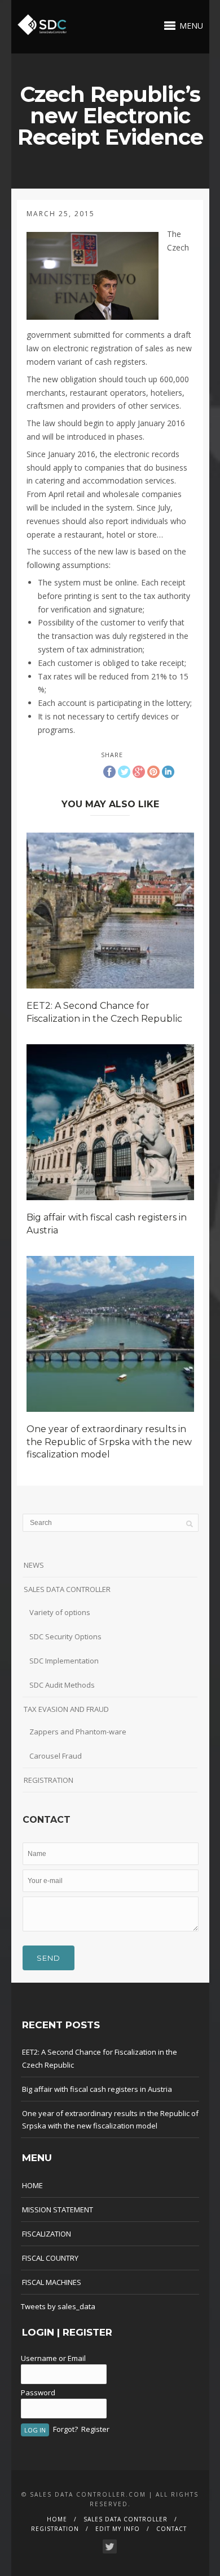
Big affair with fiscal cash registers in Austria (97, 2089)
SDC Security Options (65, 1636)
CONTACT (171, 2529)
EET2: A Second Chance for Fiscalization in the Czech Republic (100, 2058)
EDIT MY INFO (118, 2529)
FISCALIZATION (47, 2234)
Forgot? (65, 2429)
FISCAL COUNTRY (50, 2258)
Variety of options (60, 1612)
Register (95, 2429)
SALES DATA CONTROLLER (67, 1589)
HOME (32, 2185)
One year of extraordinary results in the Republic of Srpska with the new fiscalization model (109, 1442)
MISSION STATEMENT (58, 2210)
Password (38, 2392)
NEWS (34, 1565)
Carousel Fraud (56, 1756)
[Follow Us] (110, 2546)
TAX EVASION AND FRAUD (66, 1709)
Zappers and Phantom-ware (78, 1732)
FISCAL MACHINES (52, 2282)
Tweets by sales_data (58, 2306)
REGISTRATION (49, 1780)
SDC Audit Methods (62, 1685)
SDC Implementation (64, 1661)
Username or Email (53, 2358)
